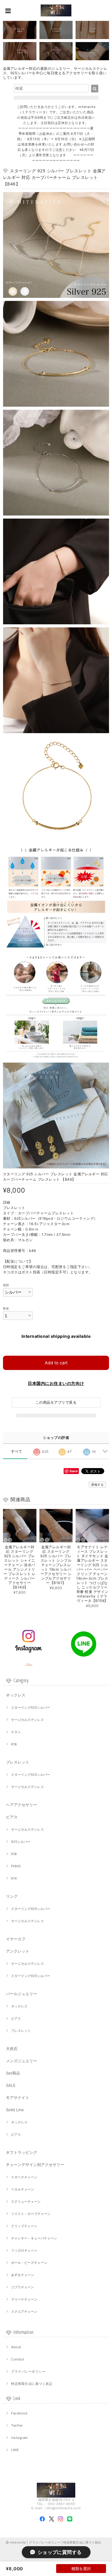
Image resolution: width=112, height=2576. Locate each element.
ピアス (12, 1817)
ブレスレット (18, 1762)
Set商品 (13, 2073)
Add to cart (56, 1363)
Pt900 (16, 1866)
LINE (15, 2450)
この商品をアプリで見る (56, 1402)
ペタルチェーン (23, 2189)
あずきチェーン (23, 2275)
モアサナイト (18, 2097)
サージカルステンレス (27, 1720)
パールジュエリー (22, 1994)
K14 (14, 1878)
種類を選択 (81, 2569)
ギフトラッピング (22, 2152)
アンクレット (18, 1951)
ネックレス (16, 1695)
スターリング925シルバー (31, 1707)
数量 (6, 1308)
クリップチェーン (24, 2226)
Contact (18, 2359)
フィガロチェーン (24, 2250)
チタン (16, 1732)
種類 (6, 1285)
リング (12, 1896)
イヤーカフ (16, 1939)
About (16, 2347)
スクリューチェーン (26, 2202)
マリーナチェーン (24, 2299)
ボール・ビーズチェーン (29, 2263)
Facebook (19, 2413)
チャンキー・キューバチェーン (34, 2238)
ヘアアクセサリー (22, 1805)
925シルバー (21, 1842)
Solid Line (15, 2110)
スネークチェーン (24, 2177)
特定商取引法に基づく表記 (32, 2384)
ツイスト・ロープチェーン (31, 2214)
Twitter (17, 2425)
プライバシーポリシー (28, 2371)
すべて (17, 1451)
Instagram (19, 2438)
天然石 (12, 2049)
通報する (97, 1484)
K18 (14, 1744)
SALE (11, 2085)
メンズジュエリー (22, 2061)
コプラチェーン (23, 2287)
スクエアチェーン (24, 2312)
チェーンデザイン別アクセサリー (35, 2165)
